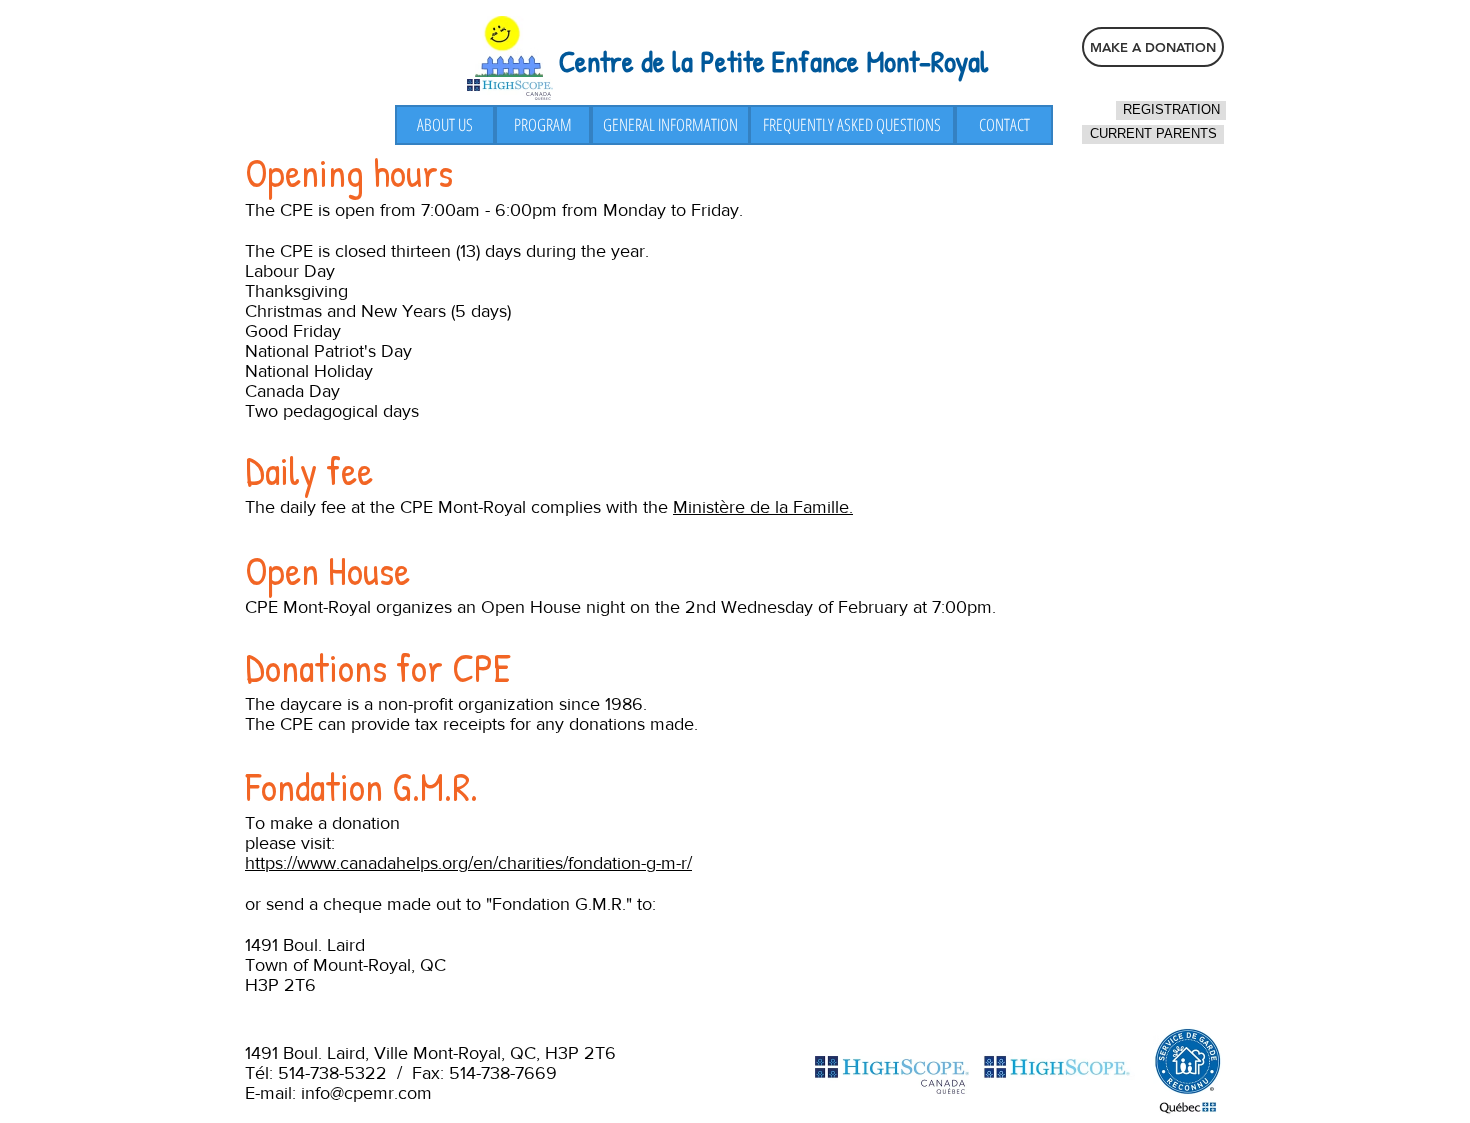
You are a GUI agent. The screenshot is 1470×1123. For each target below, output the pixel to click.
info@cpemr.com (366, 1093)
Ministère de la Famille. (763, 507)
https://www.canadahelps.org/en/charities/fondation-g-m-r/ (468, 863)
